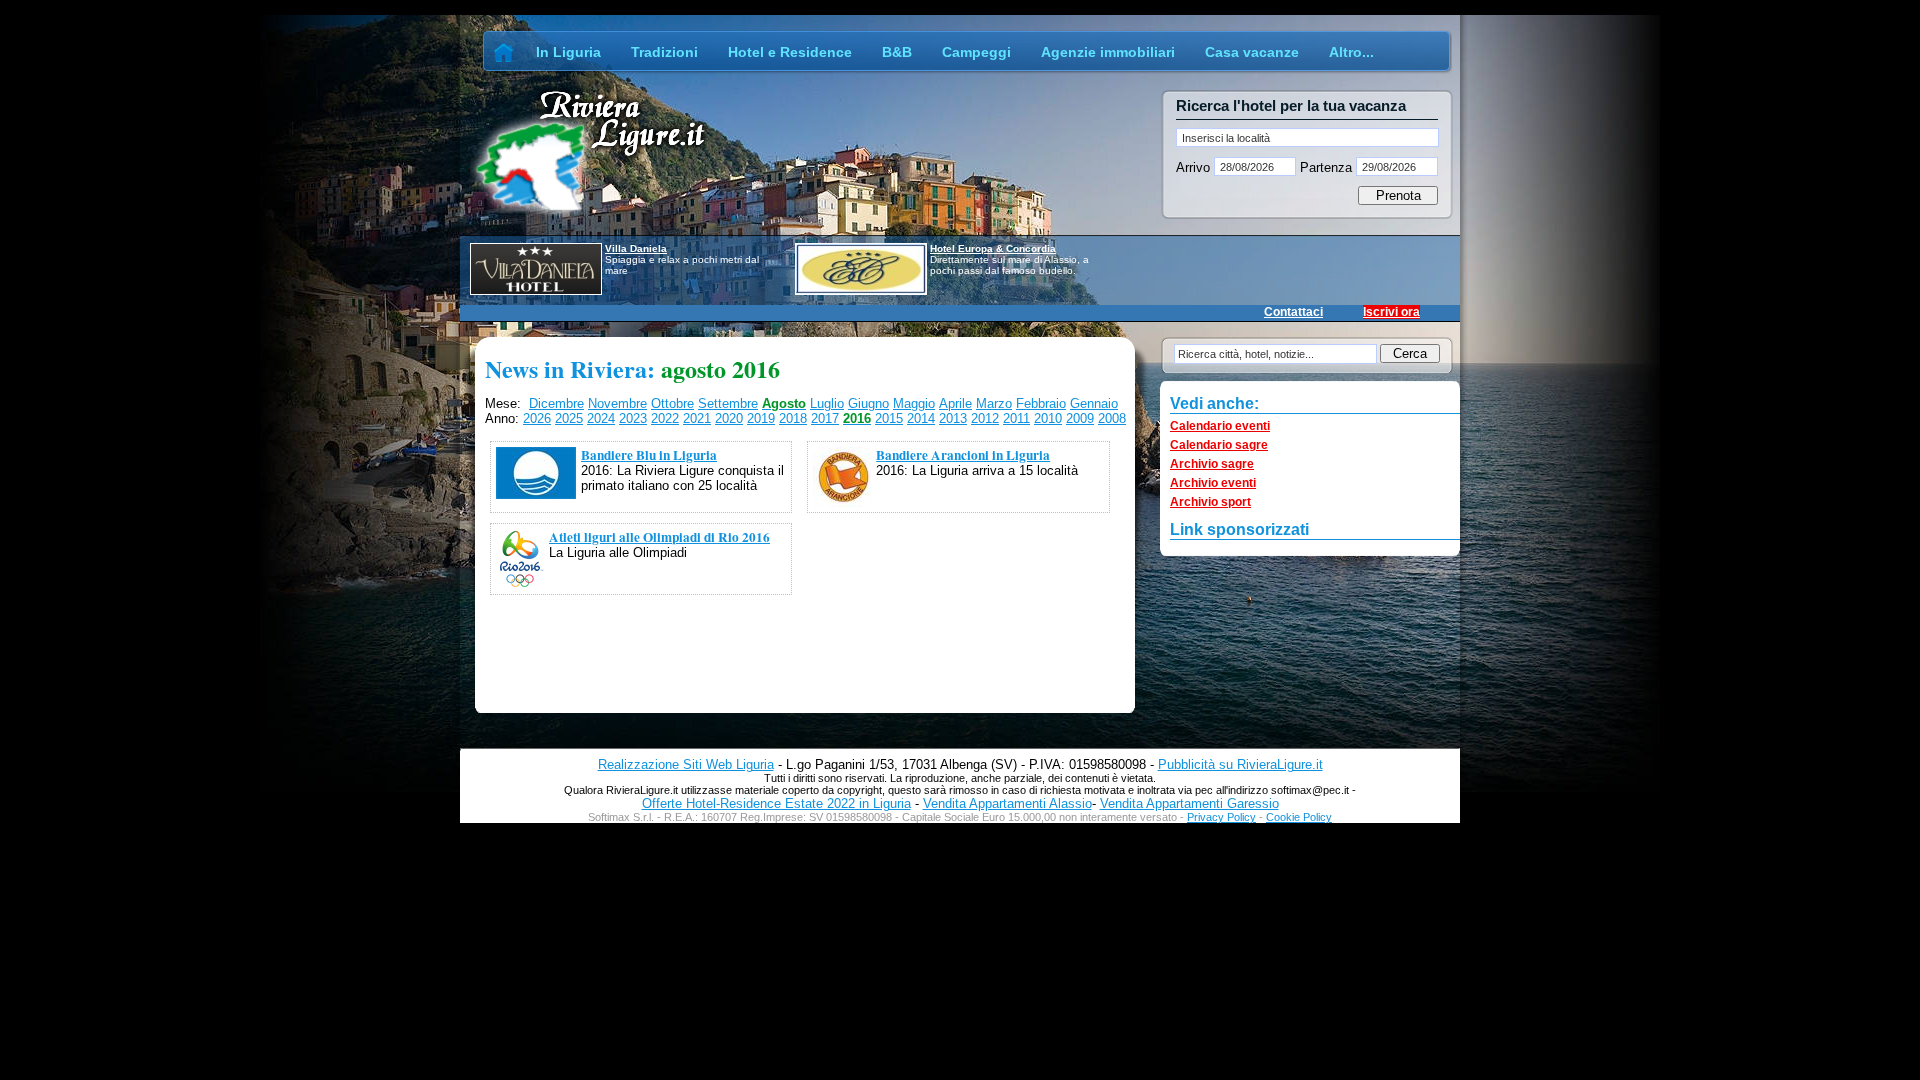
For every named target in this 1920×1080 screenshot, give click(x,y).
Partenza (1326, 167)
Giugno (868, 403)
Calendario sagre (1219, 445)
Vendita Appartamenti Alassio (1007, 803)
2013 (953, 418)
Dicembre (556, 403)
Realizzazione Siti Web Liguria (686, 764)
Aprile (955, 403)
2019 (761, 418)
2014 (921, 418)
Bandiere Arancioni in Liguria (963, 455)
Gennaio (1094, 403)
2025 (569, 418)
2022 (665, 418)
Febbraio (1041, 403)
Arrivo (1195, 167)
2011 (1016, 418)
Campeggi (976, 52)
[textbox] (1307, 137)
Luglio (827, 403)
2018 (793, 418)
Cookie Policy (1299, 817)
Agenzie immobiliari (1108, 52)
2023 (633, 418)
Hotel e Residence (790, 52)
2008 (1112, 418)
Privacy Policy (1221, 817)
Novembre (617, 403)
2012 (985, 418)
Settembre (728, 403)
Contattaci (1293, 312)
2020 (729, 418)
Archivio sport (1210, 502)
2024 (601, 418)
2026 (537, 418)
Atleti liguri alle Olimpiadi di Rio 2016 (659, 537)
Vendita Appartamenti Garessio (1189, 803)
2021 (697, 418)
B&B (897, 52)
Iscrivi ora (1391, 312)
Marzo (994, 403)
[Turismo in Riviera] (504, 52)
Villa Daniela (636, 248)
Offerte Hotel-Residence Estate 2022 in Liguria (776, 803)
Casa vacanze (1252, 52)
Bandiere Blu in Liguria (649, 455)
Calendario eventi (1220, 426)
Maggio (914, 403)
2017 (825, 418)
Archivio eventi (1213, 483)
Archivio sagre (1212, 464)
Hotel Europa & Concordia (993, 248)
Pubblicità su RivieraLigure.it (1240, 764)
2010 (1048, 418)
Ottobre (672, 403)
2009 (1080, 418)
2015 (889, 418)
